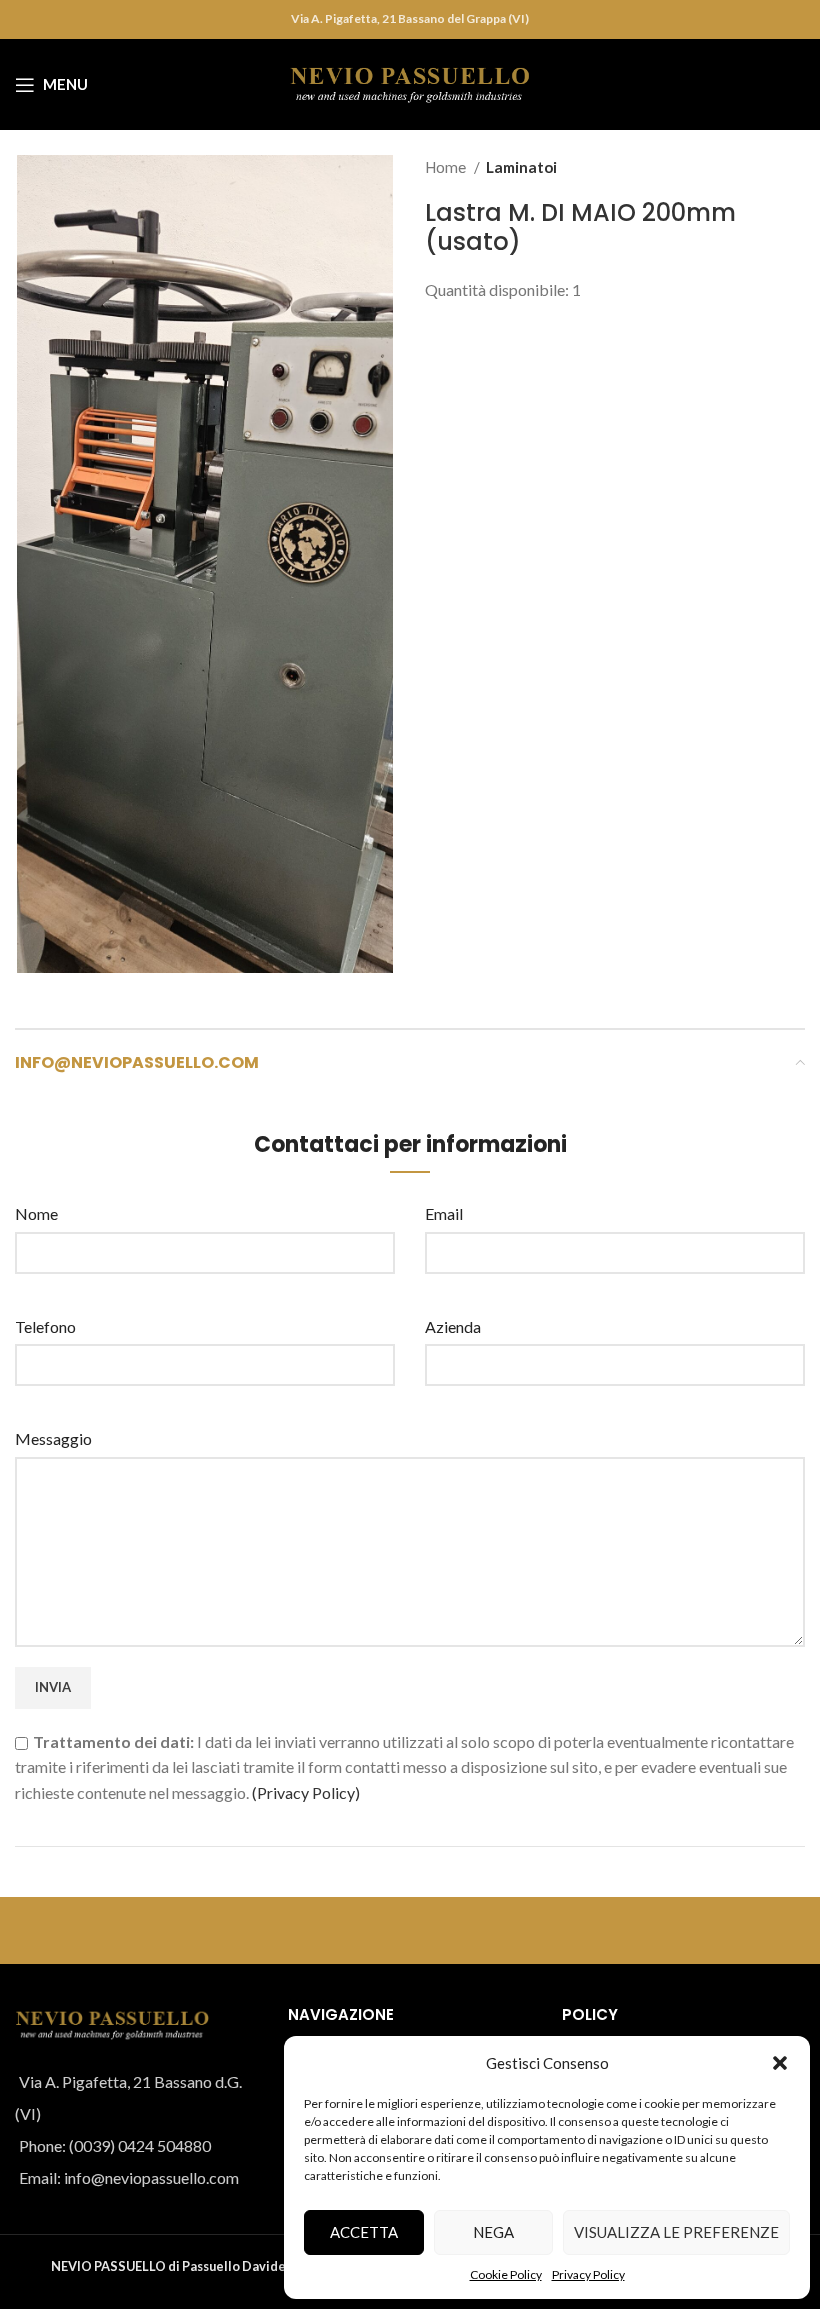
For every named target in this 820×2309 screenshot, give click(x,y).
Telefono (45, 1326)
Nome (36, 1213)
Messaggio (53, 1438)
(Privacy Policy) (306, 1792)
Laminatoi (521, 167)
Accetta (364, 2232)
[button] (780, 2063)
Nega (493, 2232)
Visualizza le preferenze (676, 2232)
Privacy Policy (588, 2274)
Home (447, 167)
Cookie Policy (506, 2274)
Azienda (453, 1326)
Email (444, 1213)
